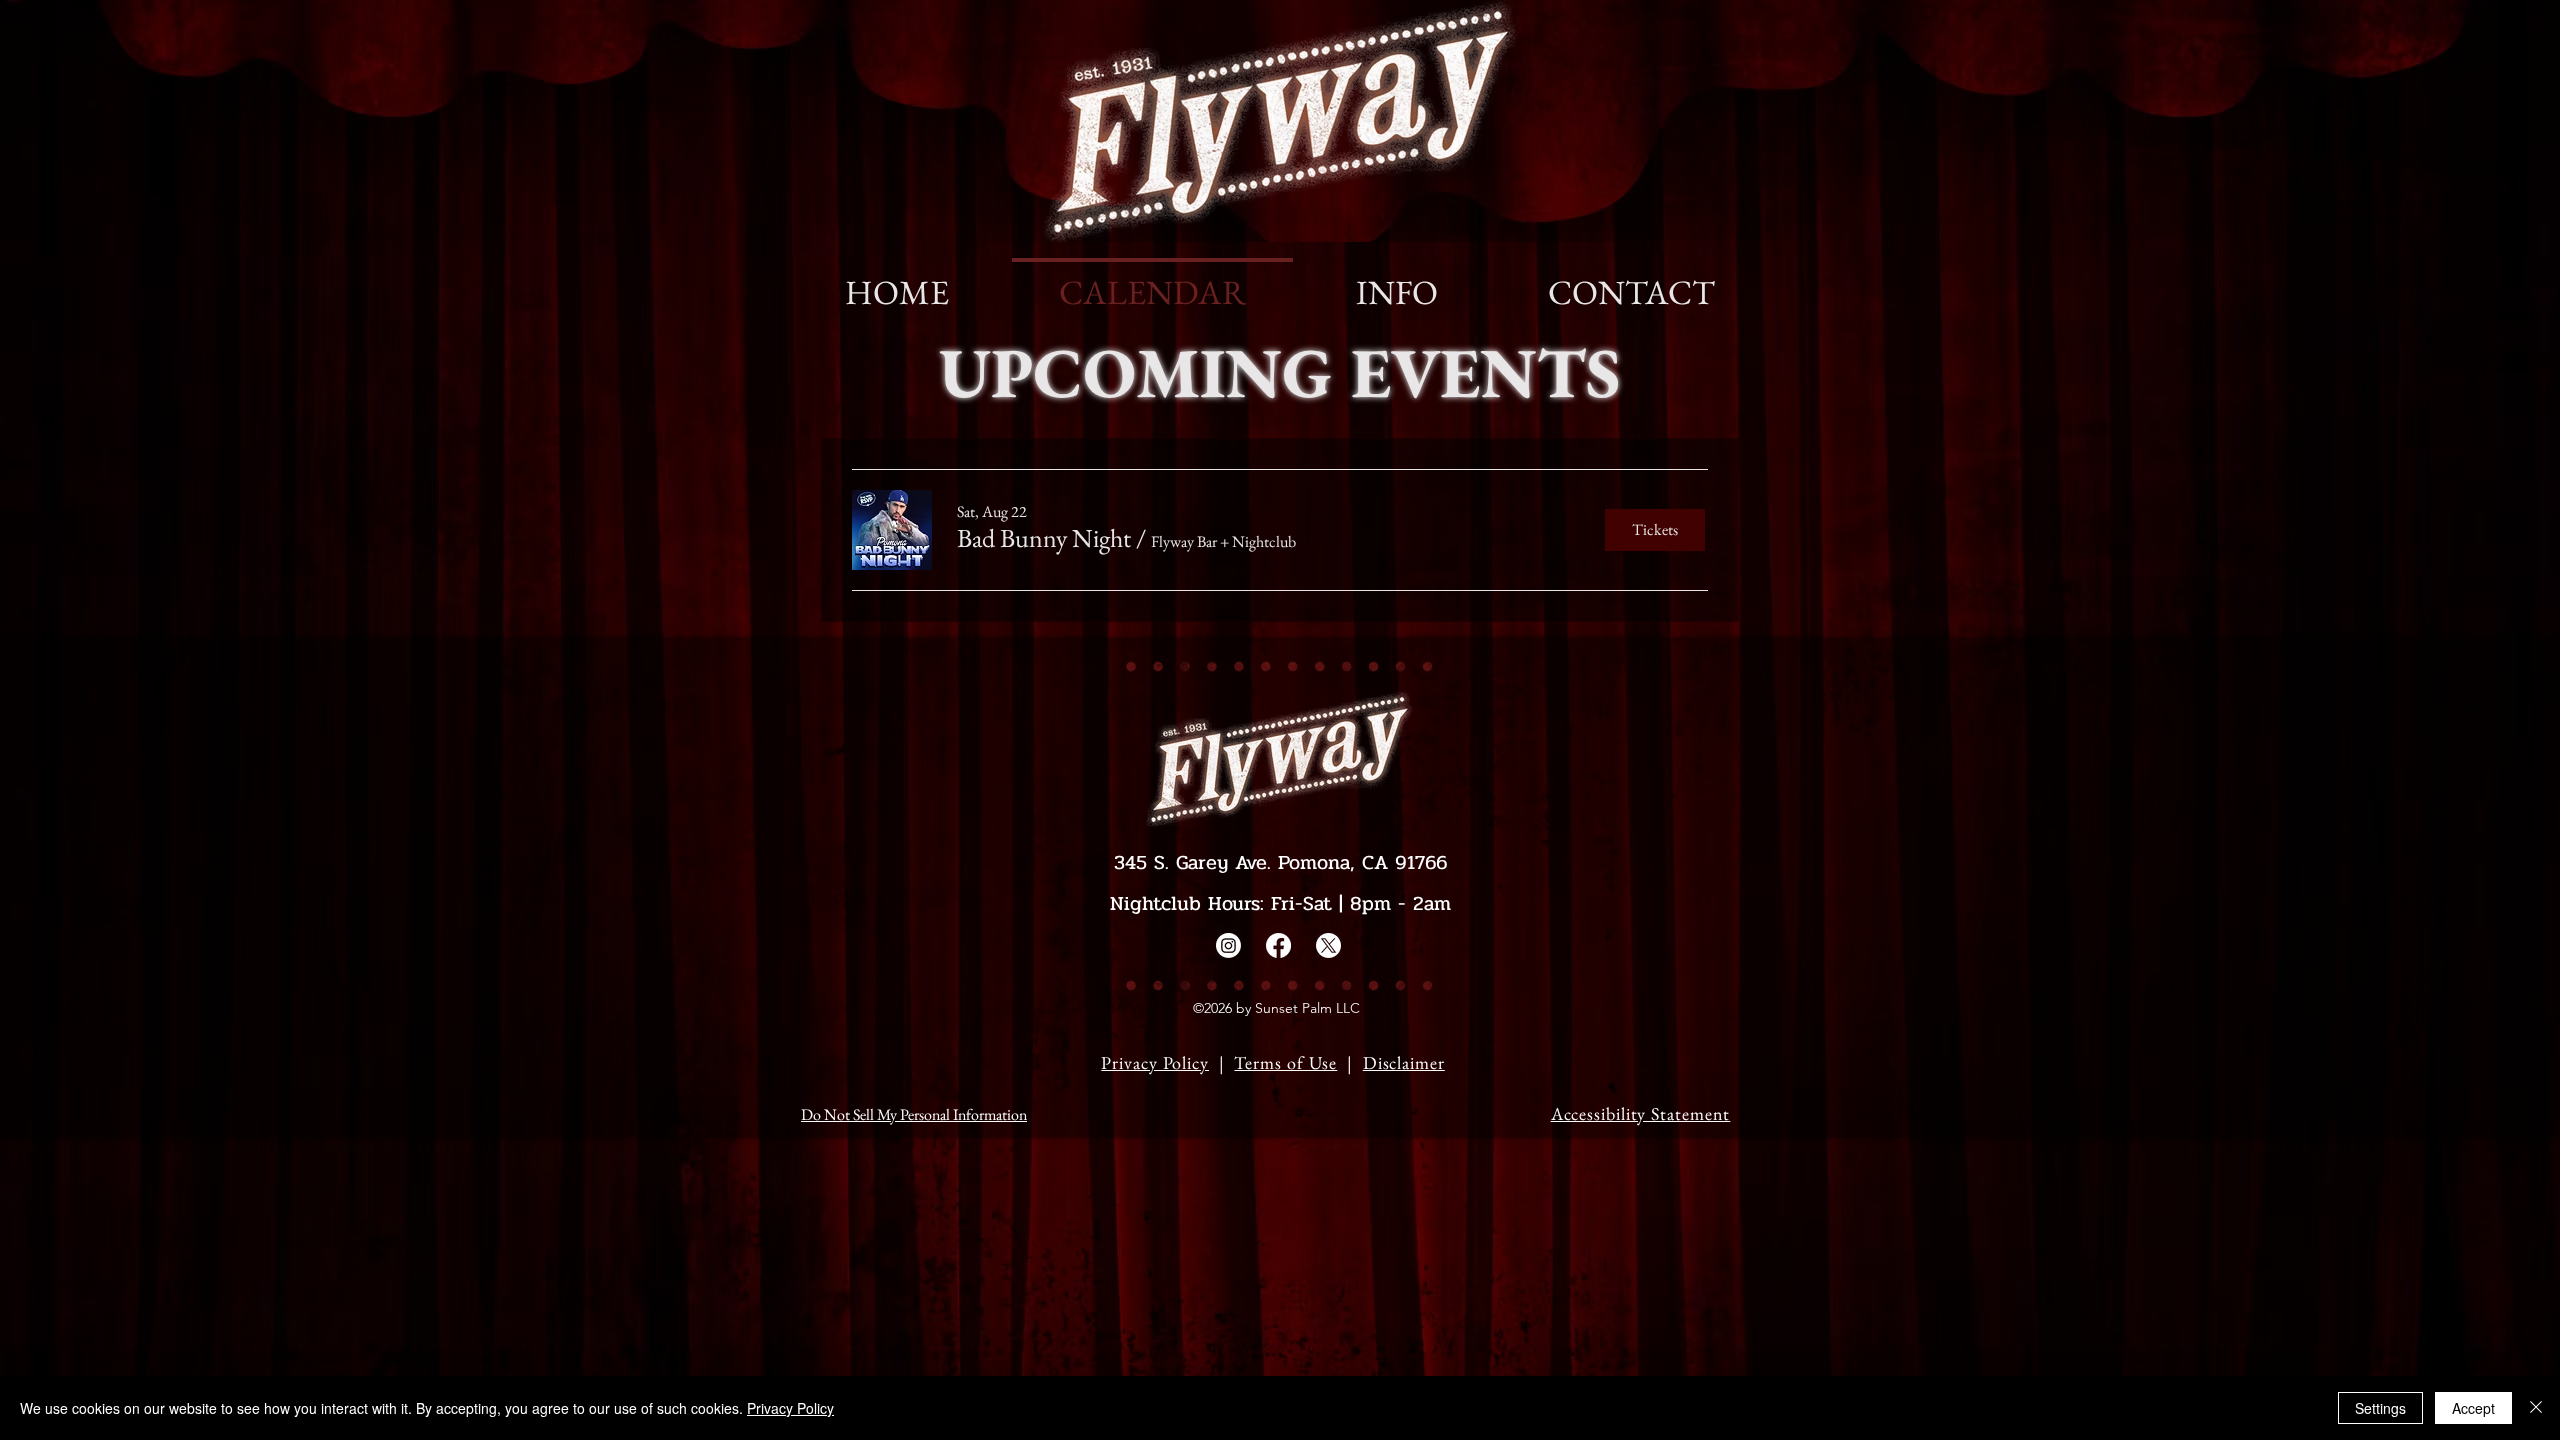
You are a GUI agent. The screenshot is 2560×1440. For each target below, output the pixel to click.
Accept (2473, 1408)
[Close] (2536, 1408)
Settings (2380, 1408)
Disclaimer (1404, 1062)
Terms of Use (1285, 1062)
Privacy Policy (1155, 1062)
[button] (1044, 538)
